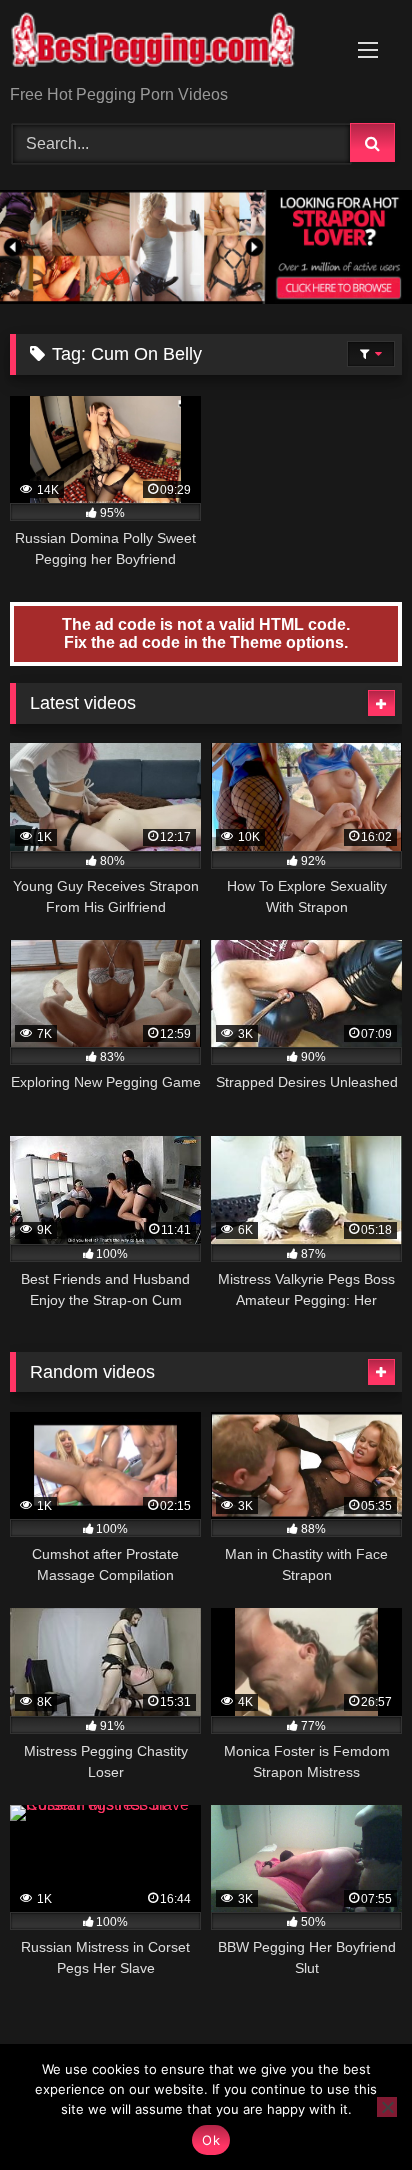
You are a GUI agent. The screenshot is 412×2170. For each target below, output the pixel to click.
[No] (387, 2107)
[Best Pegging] (169, 44)
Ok (211, 2140)
